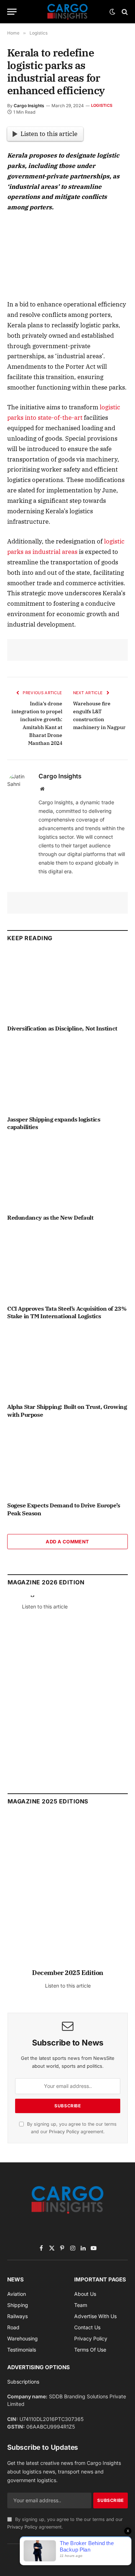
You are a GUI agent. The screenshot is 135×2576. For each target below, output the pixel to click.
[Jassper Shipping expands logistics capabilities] (67, 1076)
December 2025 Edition (68, 1973)
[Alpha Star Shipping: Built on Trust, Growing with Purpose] (67, 1364)
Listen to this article (49, 134)
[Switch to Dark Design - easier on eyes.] (112, 12)
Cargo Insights (29, 106)
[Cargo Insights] (68, 12)
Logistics (102, 105)
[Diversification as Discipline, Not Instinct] (67, 985)
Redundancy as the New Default (50, 1218)
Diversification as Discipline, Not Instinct (62, 1028)
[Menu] (12, 12)
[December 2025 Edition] (68, 1895)
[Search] (124, 12)
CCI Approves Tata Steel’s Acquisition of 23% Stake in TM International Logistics (67, 1312)
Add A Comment (67, 1542)
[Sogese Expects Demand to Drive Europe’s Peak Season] (67, 1462)
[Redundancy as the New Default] (67, 1174)
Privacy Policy (64, 2132)
